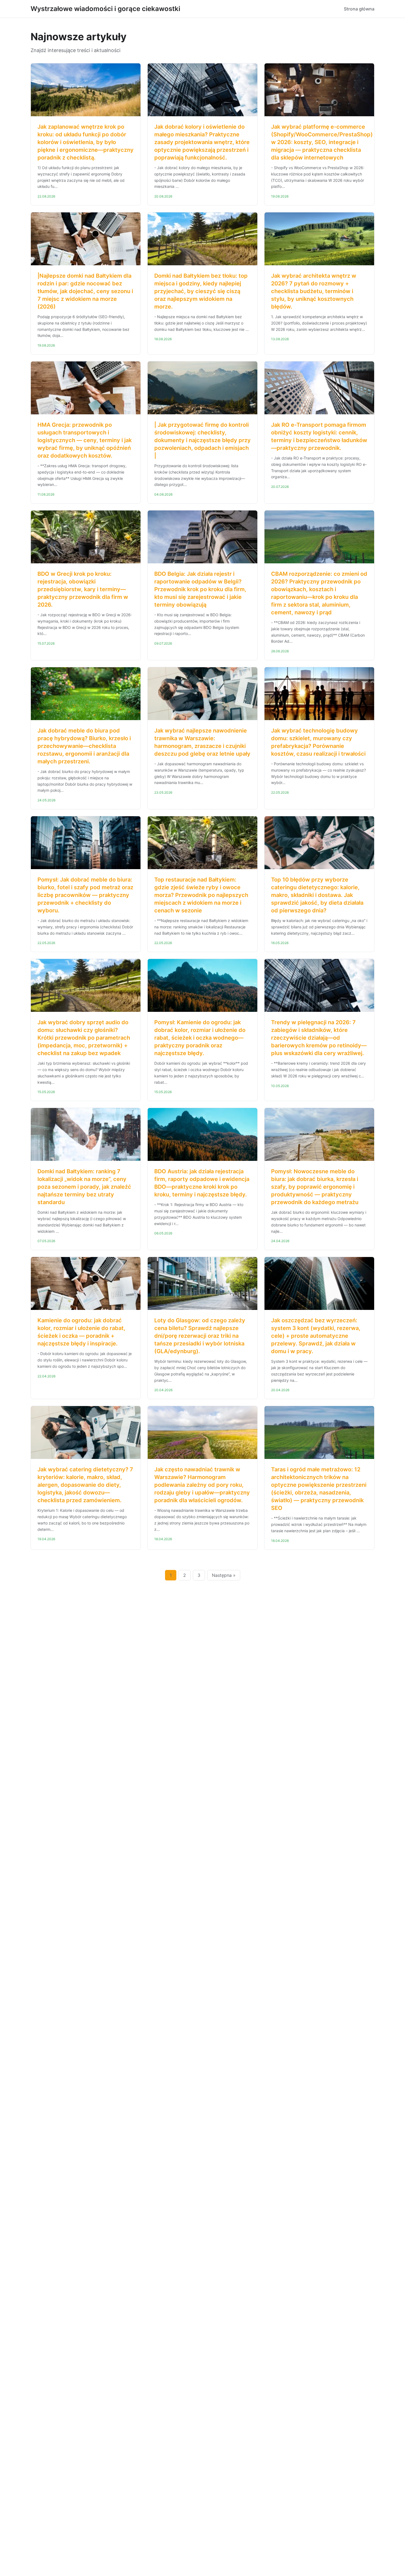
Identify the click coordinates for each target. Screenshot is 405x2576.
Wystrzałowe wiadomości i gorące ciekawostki (105, 9)
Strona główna (359, 9)
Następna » (224, 1575)
